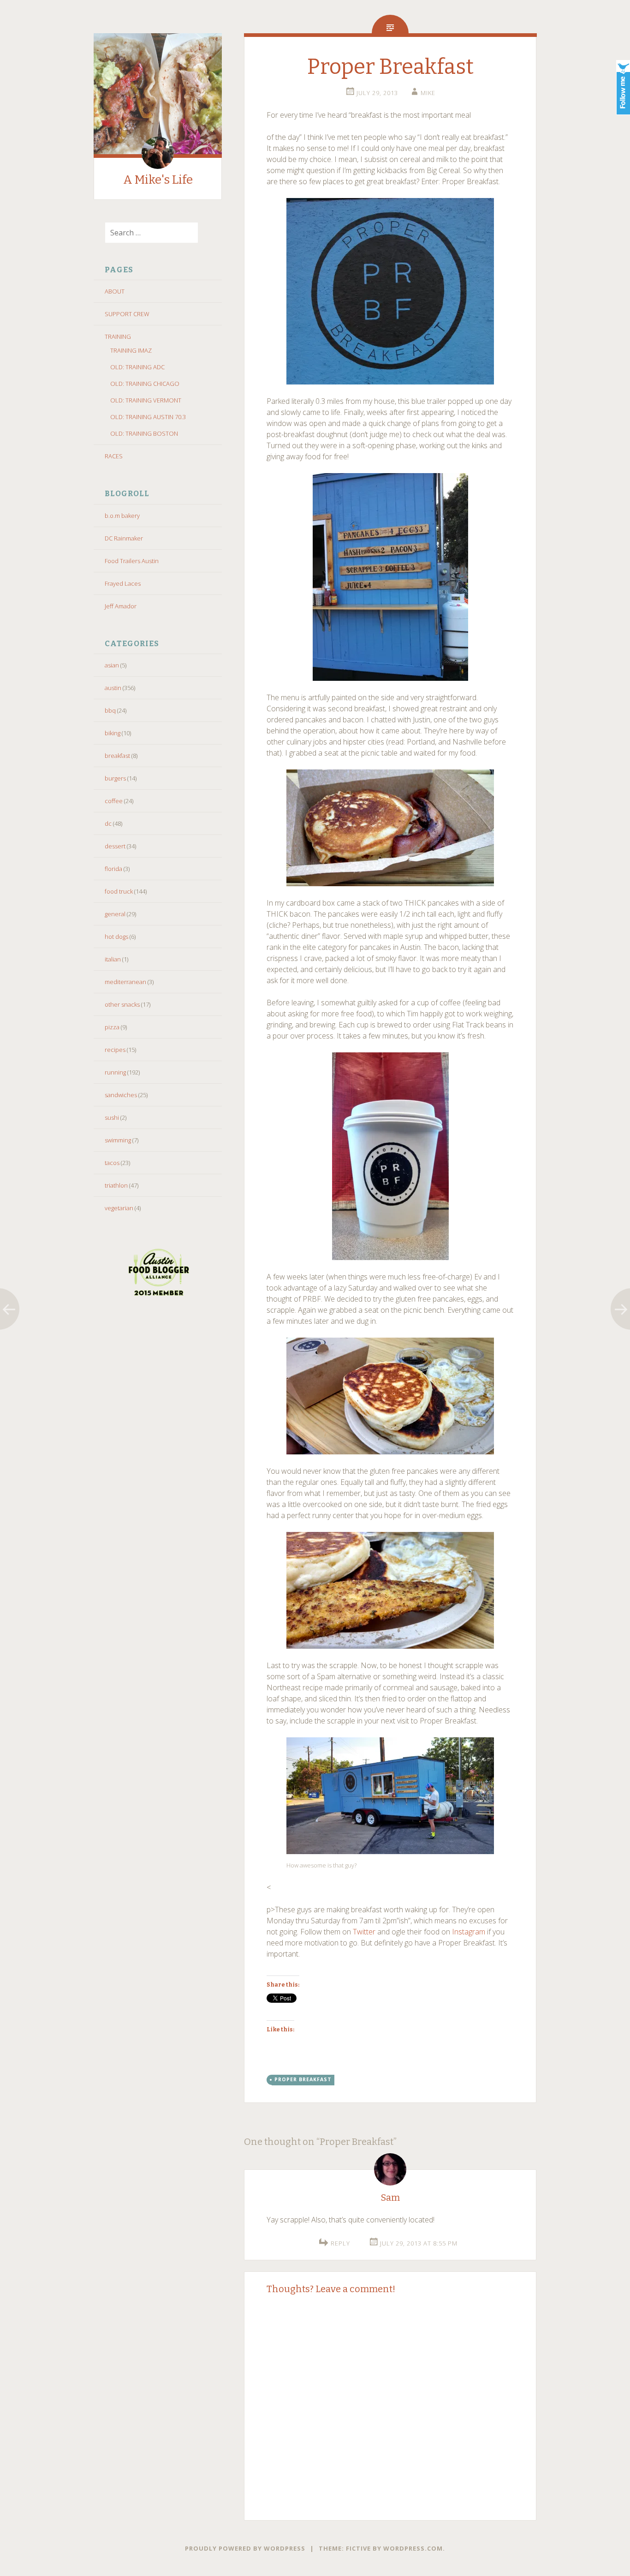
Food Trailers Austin (132, 561)
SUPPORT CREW (127, 314)
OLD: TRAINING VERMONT (146, 400)
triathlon (116, 1185)
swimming (118, 1140)
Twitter (364, 1932)
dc (108, 823)
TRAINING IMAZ (131, 350)
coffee (114, 801)
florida (113, 869)
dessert (115, 846)
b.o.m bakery (122, 516)
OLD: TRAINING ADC (137, 367)
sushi (112, 1117)
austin (113, 688)
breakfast (117, 756)
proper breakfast (303, 2079)
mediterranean (125, 982)
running (115, 1072)
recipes (115, 1050)
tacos (112, 1163)
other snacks (122, 1004)
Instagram (469, 1932)
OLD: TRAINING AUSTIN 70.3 (148, 417)
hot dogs (116, 937)
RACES (114, 456)
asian (112, 665)
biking (113, 733)
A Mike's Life (158, 180)
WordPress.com (413, 2548)
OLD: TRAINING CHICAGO (145, 384)
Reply (340, 2243)
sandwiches (121, 1095)
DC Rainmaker (124, 538)
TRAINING (118, 336)
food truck (119, 891)
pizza (112, 1027)
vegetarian (119, 1208)
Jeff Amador (121, 606)
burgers (115, 778)
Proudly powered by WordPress (245, 2548)
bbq (110, 710)
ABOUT (115, 291)
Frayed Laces (123, 583)
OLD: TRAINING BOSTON (144, 433)
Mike (428, 93)
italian (113, 959)
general (115, 914)
